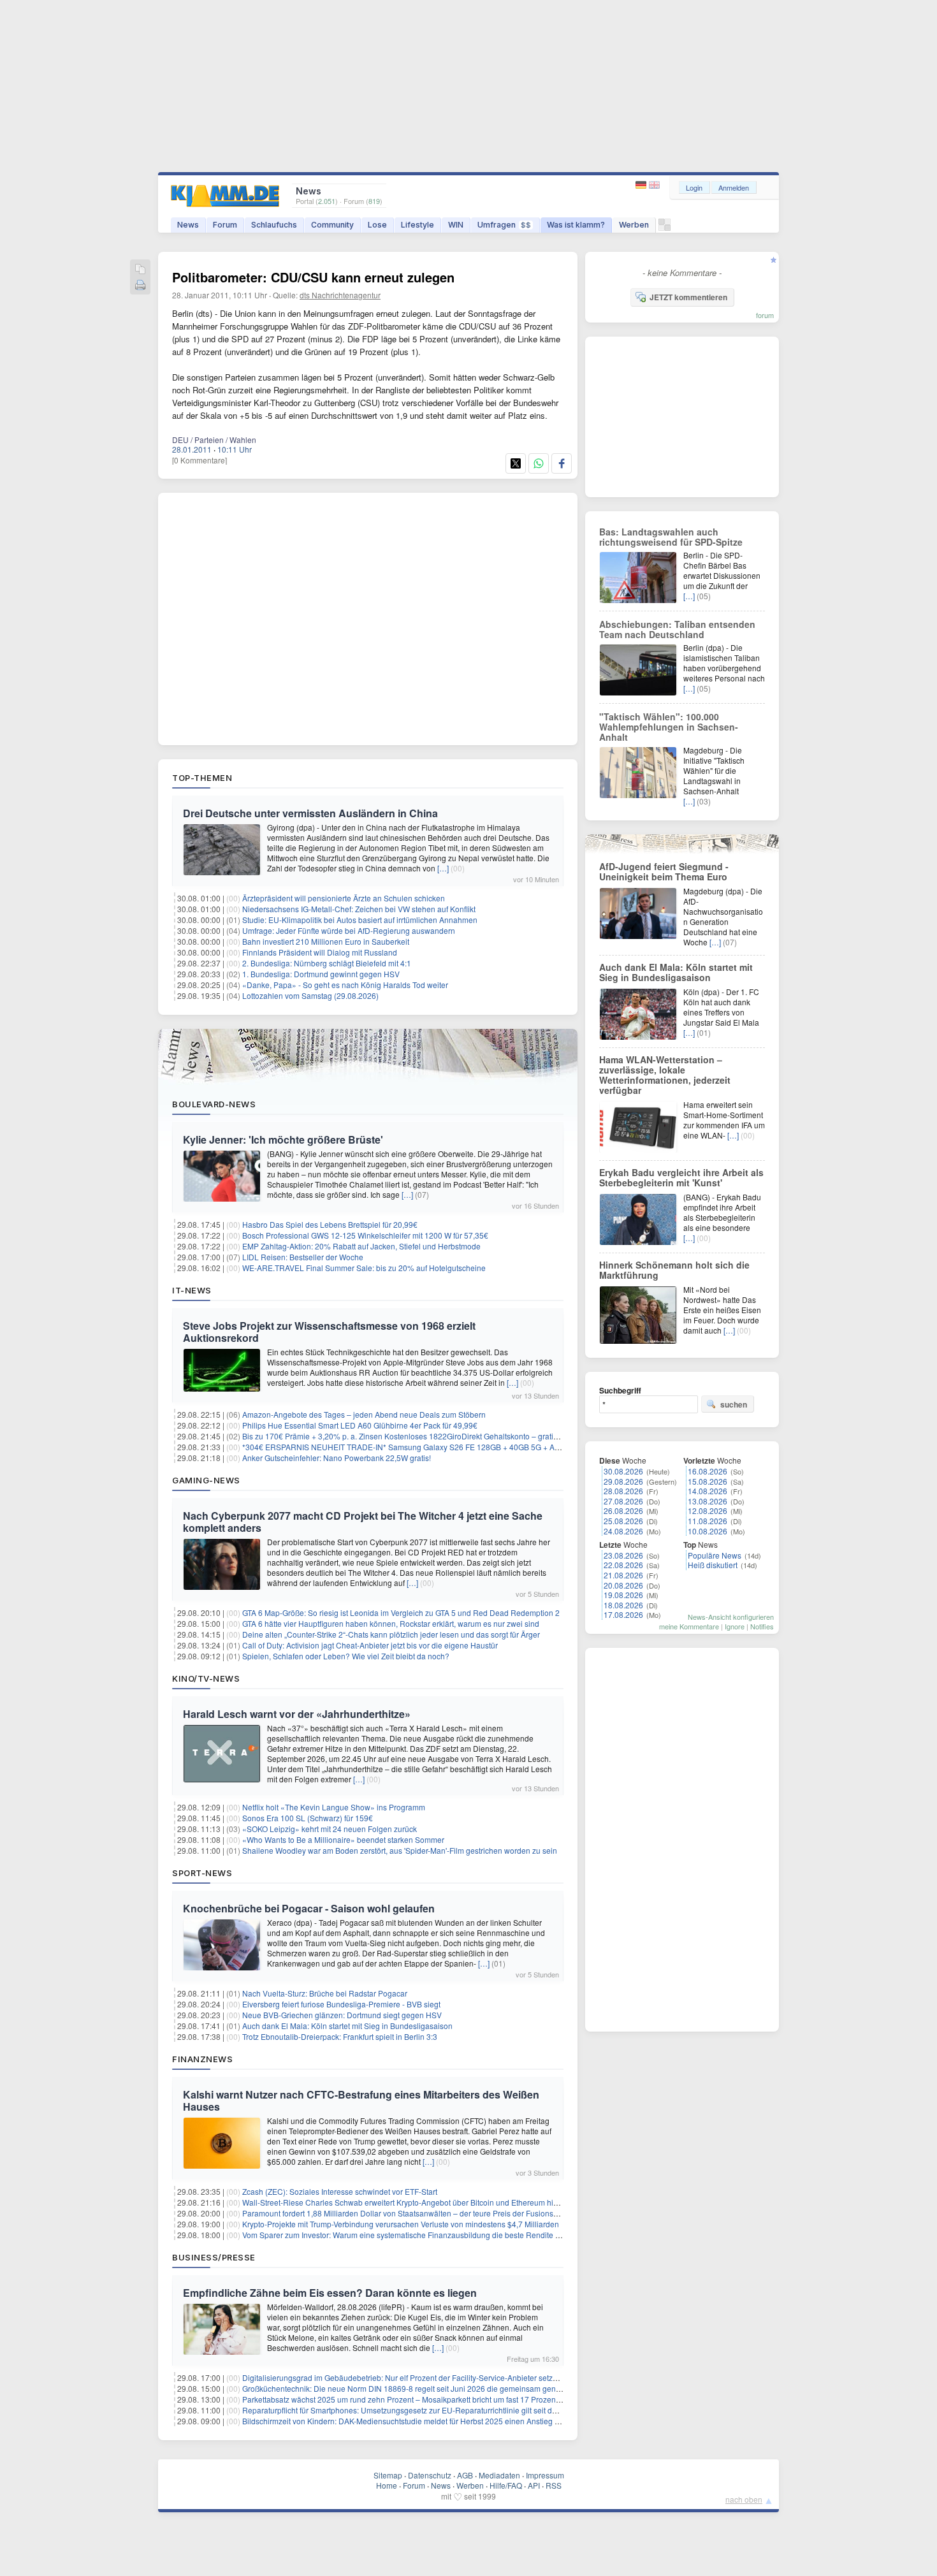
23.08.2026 (623, 1555)
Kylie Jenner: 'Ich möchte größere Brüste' (283, 1139)
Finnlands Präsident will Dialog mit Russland (320, 952)
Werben (634, 225)
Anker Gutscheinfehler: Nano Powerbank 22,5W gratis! (337, 1458)
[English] (654, 185)
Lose (377, 225)
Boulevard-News (214, 1104)
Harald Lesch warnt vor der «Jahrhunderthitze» (297, 1714)
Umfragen (504, 225)
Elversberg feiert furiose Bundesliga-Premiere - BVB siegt (341, 2004)
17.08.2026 (623, 1614)
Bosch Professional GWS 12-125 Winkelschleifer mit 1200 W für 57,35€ (365, 1235)
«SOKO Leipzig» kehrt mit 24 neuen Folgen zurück (330, 1829)
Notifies (762, 1626)
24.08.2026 (623, 1531)
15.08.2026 (708, 1481)
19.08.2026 (623, 1595)
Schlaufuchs (274, 225)
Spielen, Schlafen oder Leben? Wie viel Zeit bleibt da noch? (346, 1656)
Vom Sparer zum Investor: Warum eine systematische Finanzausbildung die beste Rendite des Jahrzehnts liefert (436, 2235)
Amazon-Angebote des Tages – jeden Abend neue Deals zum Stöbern (364, 1414)
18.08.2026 (623, 1605)
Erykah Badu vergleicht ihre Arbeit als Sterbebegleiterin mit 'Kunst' (681, 1177)
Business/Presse (214, 2257)
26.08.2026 (623, 1510)
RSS (554, 2485)
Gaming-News (206, 1480)
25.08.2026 (623, 1521)
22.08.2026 (623, 1565)
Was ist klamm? (576, 225)
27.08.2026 (623, 1501)
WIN (456, 225)
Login (694, 187)
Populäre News (715, 1555)
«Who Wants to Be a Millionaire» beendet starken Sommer (343, 1839)
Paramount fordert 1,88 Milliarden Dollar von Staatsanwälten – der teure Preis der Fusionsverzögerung (420, 2213)
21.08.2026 (623, 1575)
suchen (734, 1404)
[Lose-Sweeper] (665, 228)
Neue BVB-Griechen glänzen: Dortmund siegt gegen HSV (342, 2015)
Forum (225, 225)
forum (765, 315)
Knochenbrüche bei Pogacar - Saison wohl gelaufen (309, 1908)
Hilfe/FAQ (506, 2485)
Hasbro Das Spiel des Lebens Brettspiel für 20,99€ (330, 1224)
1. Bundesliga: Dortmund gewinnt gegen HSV (321, 974)
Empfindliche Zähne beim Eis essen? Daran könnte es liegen (330, 2293)
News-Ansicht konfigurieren (731, 1617)
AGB (465, 2475)
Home (387, 2485)
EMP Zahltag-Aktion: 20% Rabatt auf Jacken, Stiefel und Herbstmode (361, 1246)
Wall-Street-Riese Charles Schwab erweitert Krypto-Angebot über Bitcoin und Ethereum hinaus (406, 2202)
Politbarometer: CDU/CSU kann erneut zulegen (313, 277)
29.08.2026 (623, 1481)
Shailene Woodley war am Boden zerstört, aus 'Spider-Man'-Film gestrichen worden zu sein (400, 1850)
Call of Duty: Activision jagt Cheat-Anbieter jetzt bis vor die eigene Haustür (370, 1645)
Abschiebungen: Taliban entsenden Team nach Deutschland (677, 629)
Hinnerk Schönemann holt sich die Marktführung (674, 1270)
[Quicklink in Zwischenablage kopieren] (140, 270)
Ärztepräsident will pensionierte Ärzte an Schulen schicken (344, 898)
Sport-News (202, 1873)
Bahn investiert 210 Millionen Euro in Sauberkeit (326, 941)
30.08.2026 (623, 1471)
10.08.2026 (708, 1531)
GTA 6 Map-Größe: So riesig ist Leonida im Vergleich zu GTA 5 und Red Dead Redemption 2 (401, 1612)
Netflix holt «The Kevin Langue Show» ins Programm (334, 1807)
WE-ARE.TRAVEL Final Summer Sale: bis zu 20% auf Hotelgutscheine (364, 1268)
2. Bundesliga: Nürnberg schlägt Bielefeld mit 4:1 (327, 963)
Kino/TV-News (206, 1678)
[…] (443, 868)
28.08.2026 (623, 1491)
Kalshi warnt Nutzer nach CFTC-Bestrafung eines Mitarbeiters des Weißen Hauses (361, 2100)
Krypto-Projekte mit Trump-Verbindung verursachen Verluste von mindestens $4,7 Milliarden (401, 2224)
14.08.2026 (708, 1491)
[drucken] (140, 286)
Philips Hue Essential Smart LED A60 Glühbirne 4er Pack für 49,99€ (360, 1425)
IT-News (192, 1290)
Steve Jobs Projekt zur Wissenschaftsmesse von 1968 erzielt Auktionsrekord (329, 1332)
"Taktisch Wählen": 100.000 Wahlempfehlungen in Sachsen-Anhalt (669, 727)
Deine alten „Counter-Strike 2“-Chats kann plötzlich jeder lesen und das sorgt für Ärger (391, 1634)
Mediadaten (499, 2475)
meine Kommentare (689, 1626)
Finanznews (202, 2059)
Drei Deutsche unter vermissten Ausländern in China (310, 813)
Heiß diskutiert (713, 1565)
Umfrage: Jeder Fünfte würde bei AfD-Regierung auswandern (349, 930)
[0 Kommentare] (200, 460)
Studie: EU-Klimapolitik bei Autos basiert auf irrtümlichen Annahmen (360, 920)
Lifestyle (418, 225)
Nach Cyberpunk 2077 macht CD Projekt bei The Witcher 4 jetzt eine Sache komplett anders (363, 1522)
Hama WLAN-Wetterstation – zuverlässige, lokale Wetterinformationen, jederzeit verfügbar (665, 1075)
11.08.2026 (708, 1521)
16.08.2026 (708, 1471)
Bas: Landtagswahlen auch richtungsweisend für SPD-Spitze (671, 537)
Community (332, 225)
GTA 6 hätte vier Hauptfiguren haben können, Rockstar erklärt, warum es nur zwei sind (391, 1623)
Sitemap (388, 2475)
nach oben (744, 2499)
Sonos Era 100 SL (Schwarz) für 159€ (308, 1818)
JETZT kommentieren (688, 297)
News (188, 225)
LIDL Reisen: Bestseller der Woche (303, 1257)
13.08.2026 (708, 1501)
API (534, 2485)
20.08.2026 (623, 1585)
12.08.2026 (708, 1510)
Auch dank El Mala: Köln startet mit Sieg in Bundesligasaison (347, 2026)
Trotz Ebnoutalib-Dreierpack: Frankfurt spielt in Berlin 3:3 (340, 2036)
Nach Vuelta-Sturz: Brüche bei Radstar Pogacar (325, 1993)
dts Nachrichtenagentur (340, 295)
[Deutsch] (642, 185)
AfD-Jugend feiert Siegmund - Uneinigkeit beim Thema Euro (664, 871)
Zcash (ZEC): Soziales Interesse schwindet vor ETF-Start (340, 2191)
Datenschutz (430, 2475)
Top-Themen (202, 778)
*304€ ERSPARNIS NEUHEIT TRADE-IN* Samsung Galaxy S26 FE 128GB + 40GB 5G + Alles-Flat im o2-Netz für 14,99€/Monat (462, 1447)
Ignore (735, 1626)
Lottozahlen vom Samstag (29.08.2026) (310, 995)
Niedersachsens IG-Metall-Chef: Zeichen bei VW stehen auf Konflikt (359, 909)
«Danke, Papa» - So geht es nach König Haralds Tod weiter (345, 985)
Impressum (545, 2475)
